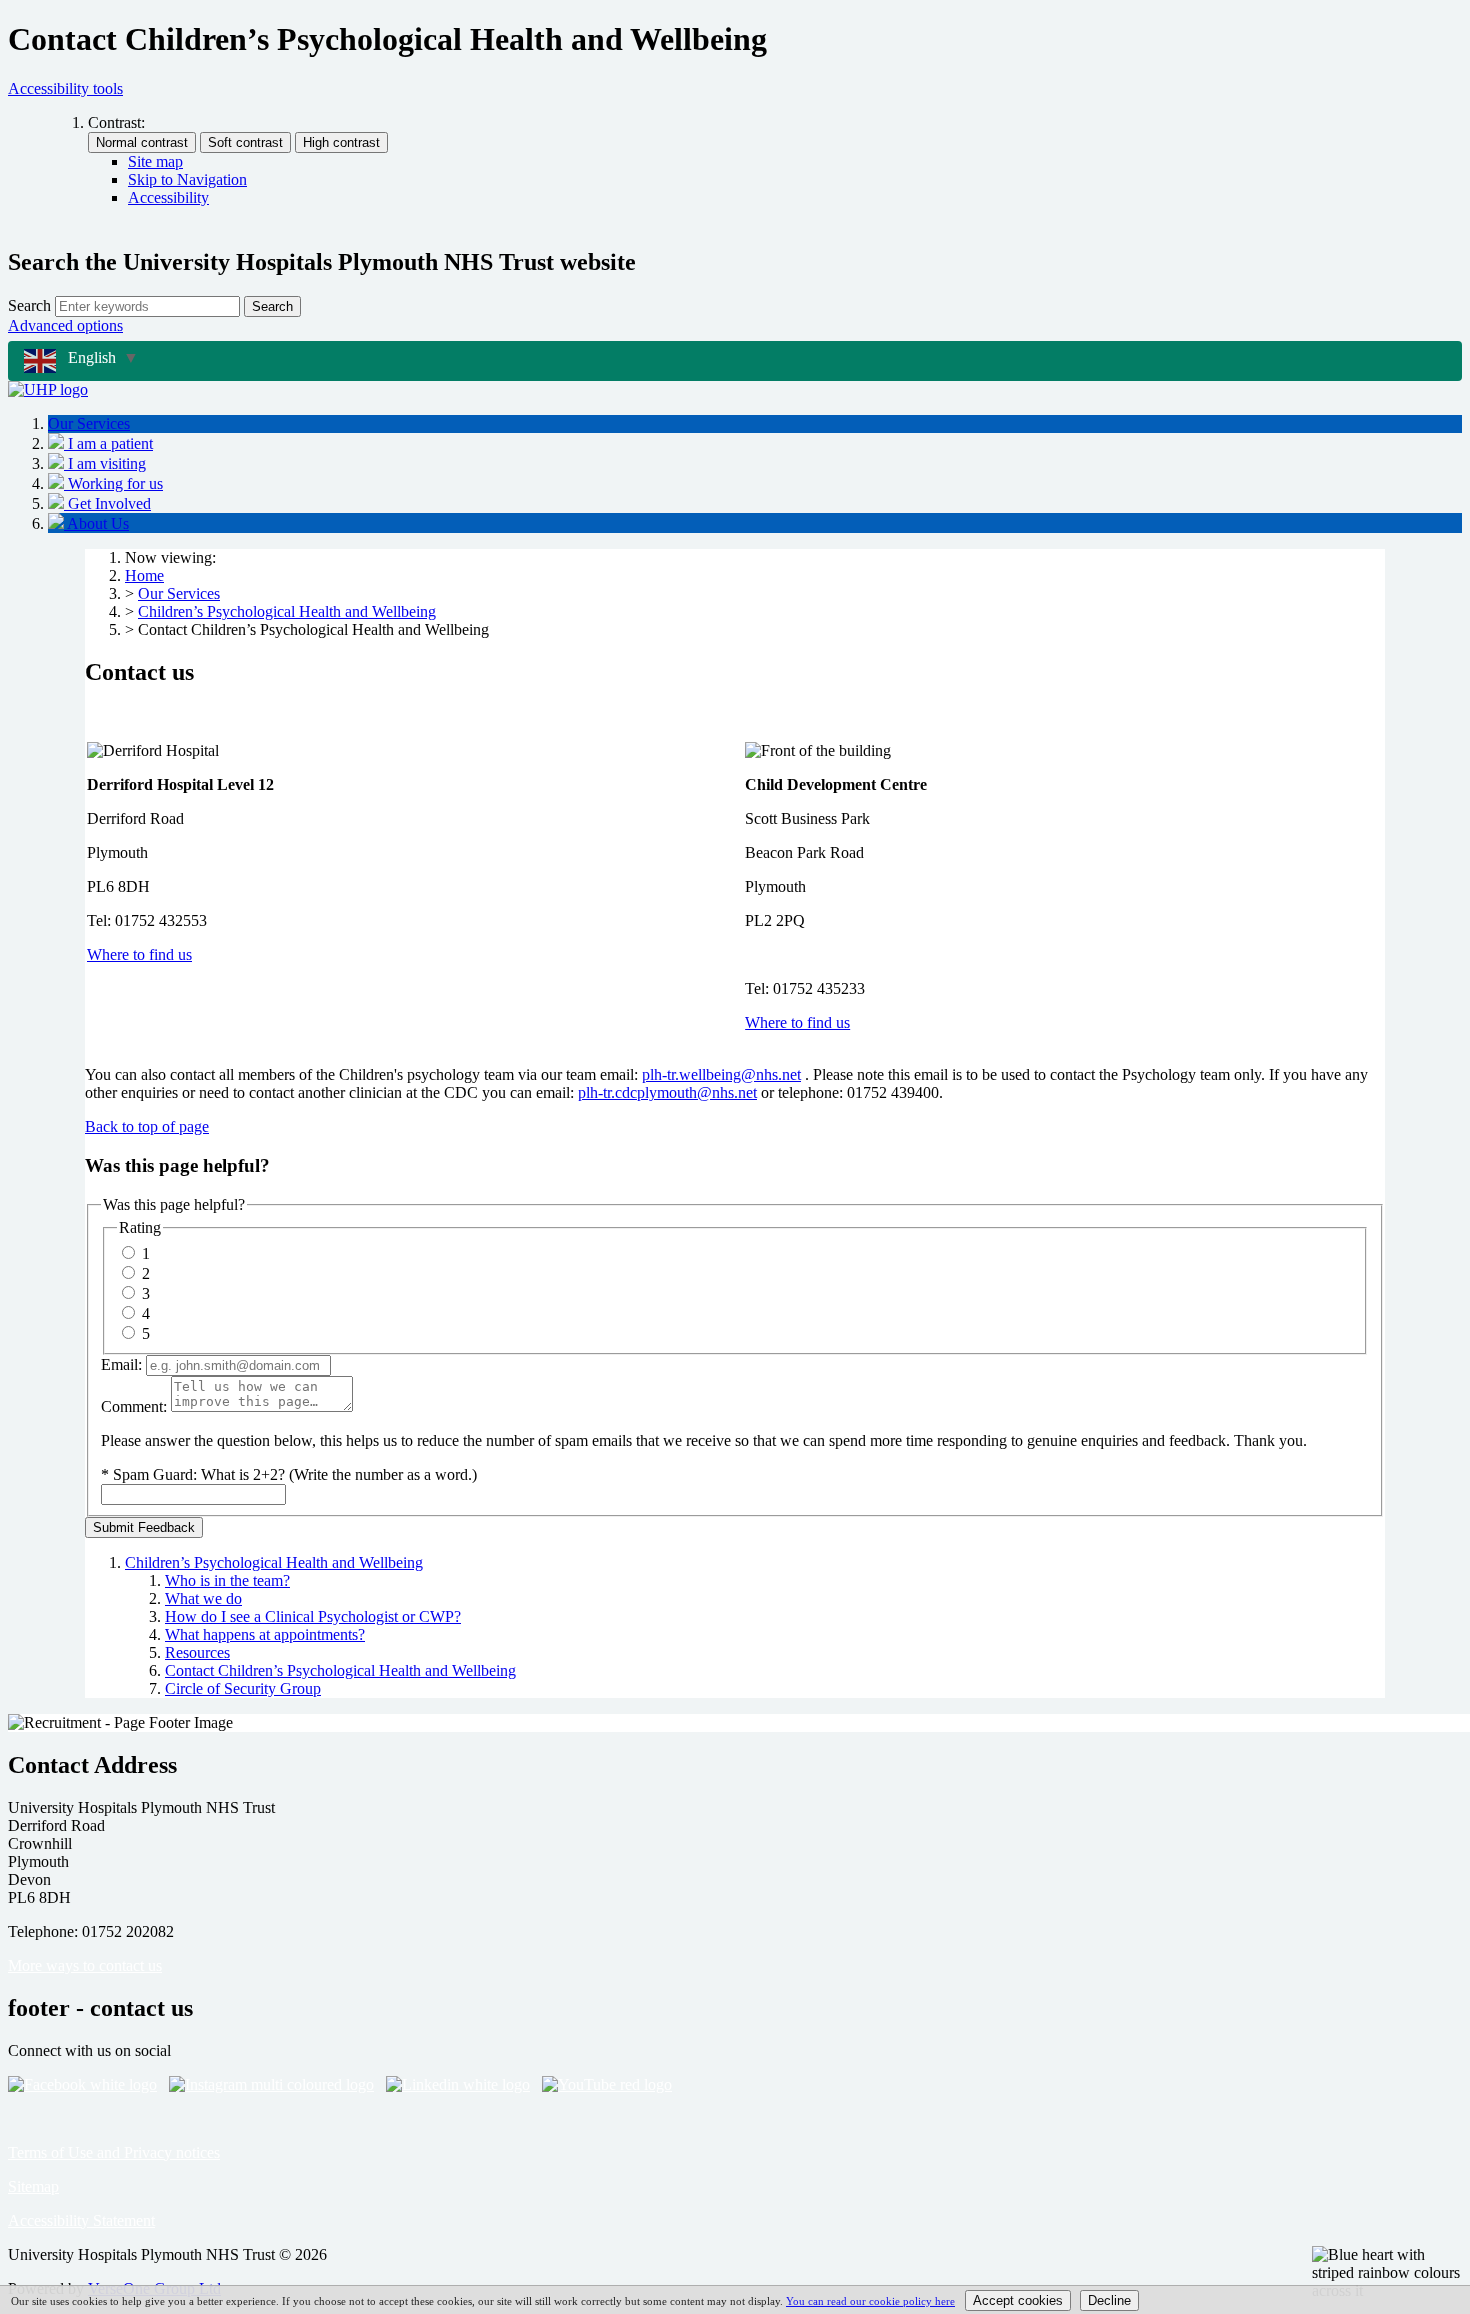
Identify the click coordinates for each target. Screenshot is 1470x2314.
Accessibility (168, 197)
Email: (121, 1364)
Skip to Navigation (187, 179)
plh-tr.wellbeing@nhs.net (721, 1074)
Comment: (134, 1406)
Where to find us (139, 954)
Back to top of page (147, 1126)
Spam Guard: (295, 1474)
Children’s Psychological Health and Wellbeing (287, 611)
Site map (155, 161)
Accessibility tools (65, 88)
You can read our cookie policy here (870, 2301)
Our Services (179, 593)
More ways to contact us (85, 1965)
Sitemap (33, 2186)
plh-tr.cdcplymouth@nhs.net (667, 1092)
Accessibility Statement (81, 2220)
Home (144, 575)
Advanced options (65, 325)
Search (29, 305)
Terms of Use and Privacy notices (114, 2152)
